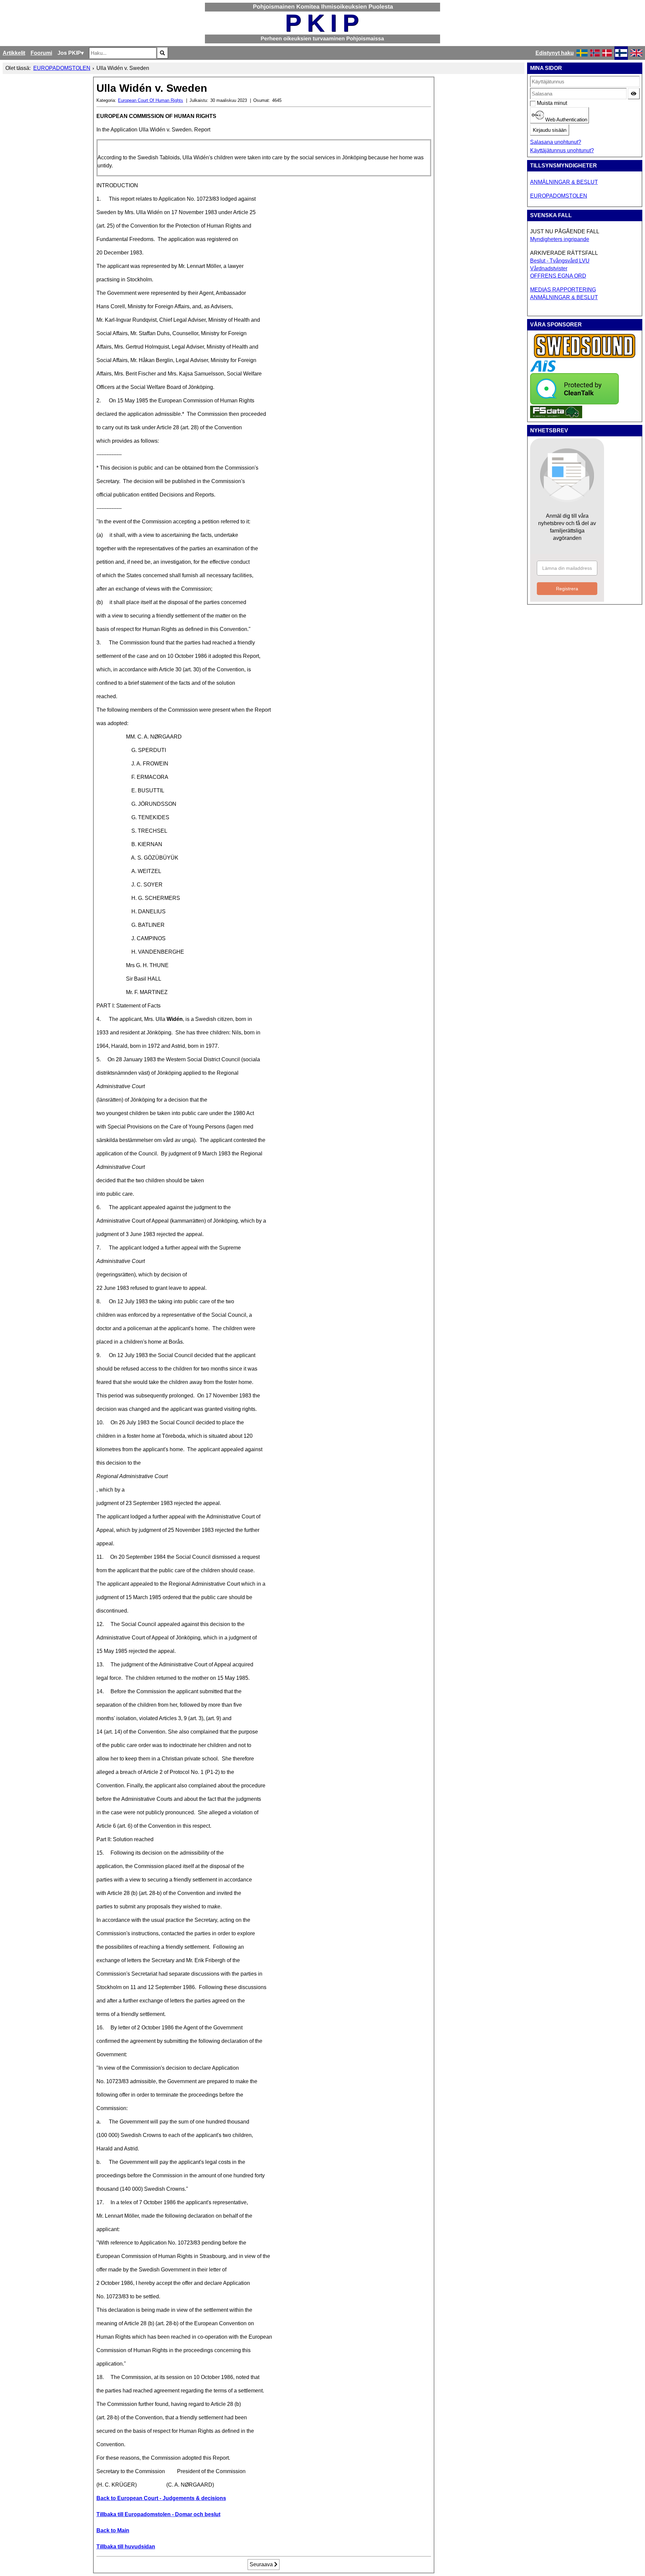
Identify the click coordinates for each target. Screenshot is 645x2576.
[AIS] (543, 370)
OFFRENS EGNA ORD (558, 276)
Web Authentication (566, 120)
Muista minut (540, 103)
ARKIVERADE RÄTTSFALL (564, 253)
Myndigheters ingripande (560, 239)
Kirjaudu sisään (550, 130)
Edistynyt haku (555, 53)
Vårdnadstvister (549, 268)
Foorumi (41, 53)
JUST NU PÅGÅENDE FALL (565, 231)
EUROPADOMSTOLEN (559, 196)
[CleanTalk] (574, 403)
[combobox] (123, 53)
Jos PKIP (69, 53)
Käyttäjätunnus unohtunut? (562, 150)
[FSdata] (556, 416)
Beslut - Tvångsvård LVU (560, 261)
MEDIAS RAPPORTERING (563, 290)
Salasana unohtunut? (556, 142)
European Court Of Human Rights (150, 100)
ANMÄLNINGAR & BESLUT (564, 182)
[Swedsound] (585, 357)
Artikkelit (14, 53)
